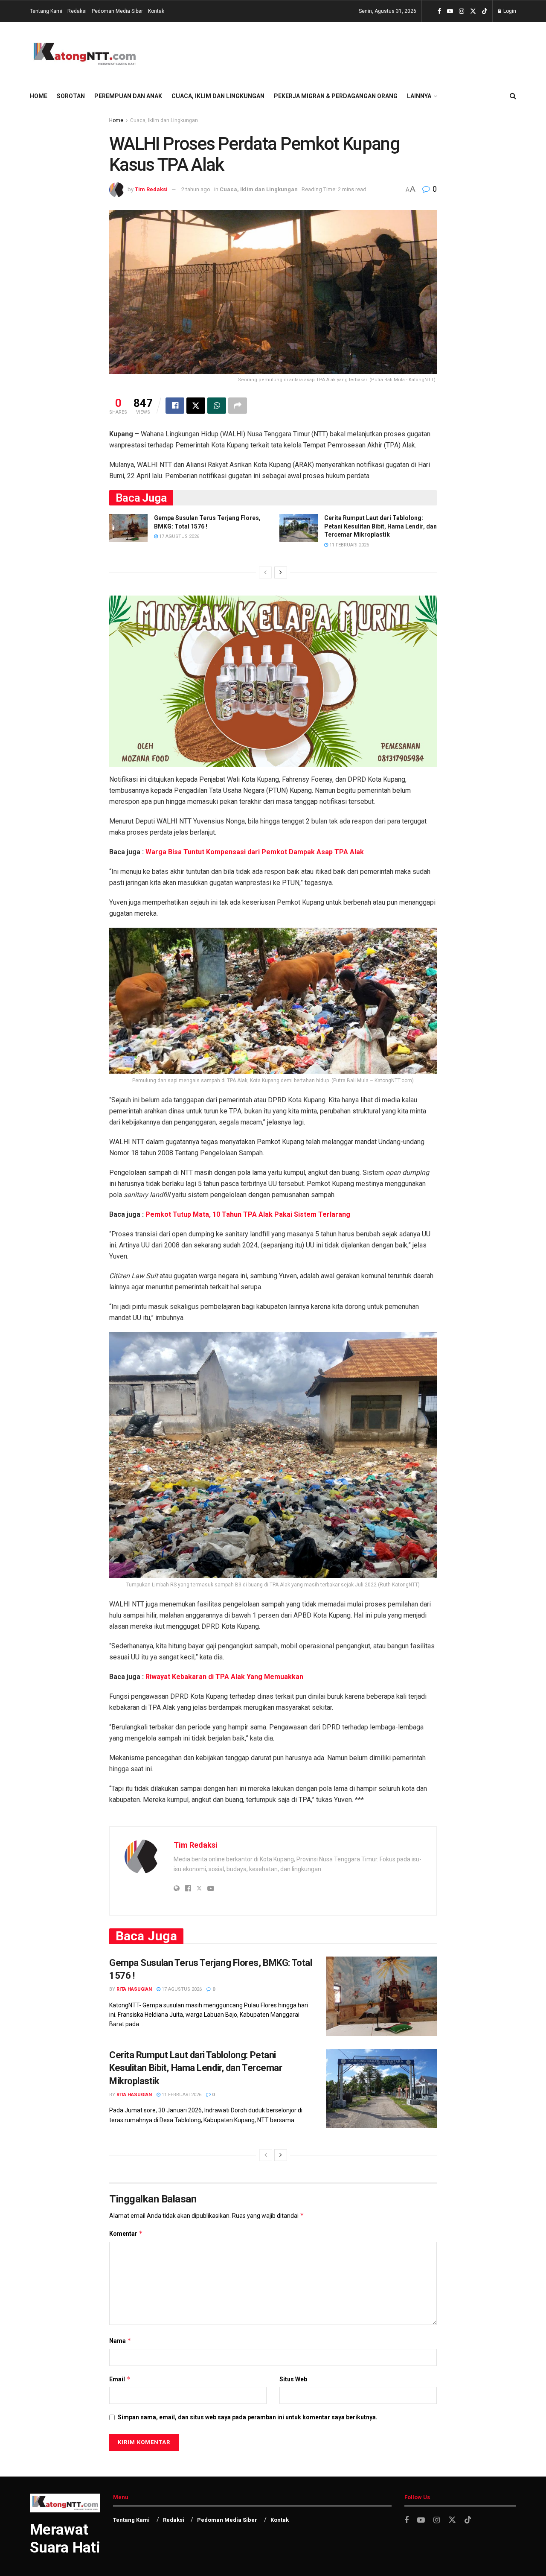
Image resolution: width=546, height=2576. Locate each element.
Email (120, 2379)
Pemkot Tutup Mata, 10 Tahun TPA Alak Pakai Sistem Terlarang (248, 1214)
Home (39, 96)
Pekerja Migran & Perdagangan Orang (336, 96)
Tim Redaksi (151, 189)
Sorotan (71, 96)
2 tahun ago (196, 189)
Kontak (156, 11)
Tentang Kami (46, 11)
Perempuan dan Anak (128, 96)
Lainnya (419, 96)
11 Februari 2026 (349, 545)
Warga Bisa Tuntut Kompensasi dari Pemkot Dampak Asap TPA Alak (255, 852)
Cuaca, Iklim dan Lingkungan (218, 96)
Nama (120, 2341)
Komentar (126, 2233)
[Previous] (265, 572)
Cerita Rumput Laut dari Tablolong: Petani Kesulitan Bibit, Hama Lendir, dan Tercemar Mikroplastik (380, 526)
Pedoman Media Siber (117, 11)
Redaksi (77, 11)
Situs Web (293, 2379)
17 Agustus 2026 (179, 536)
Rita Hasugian (134, 1989)
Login (509, 11)
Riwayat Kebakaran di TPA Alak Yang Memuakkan (224, 1677)
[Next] (281, 572)
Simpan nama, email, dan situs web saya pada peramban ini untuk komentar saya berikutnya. (248, 2417)
